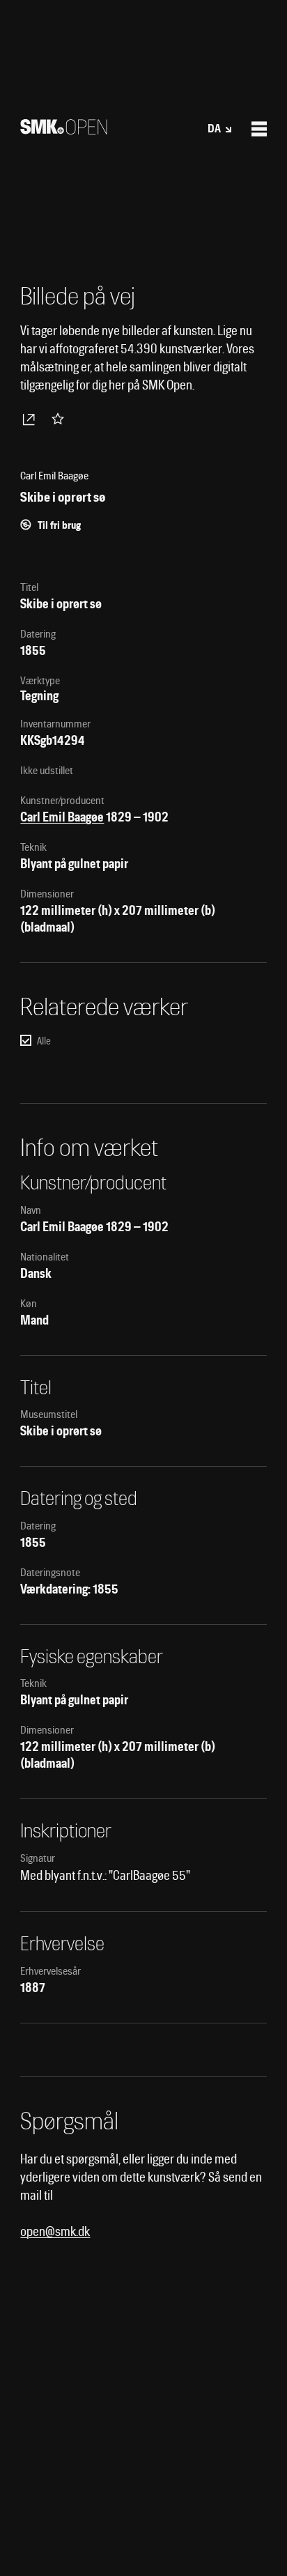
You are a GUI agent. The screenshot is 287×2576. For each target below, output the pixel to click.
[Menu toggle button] (259, 129)
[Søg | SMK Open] (64, 130)
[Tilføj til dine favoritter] (61, 419)
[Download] (31, 419)
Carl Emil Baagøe (62, 817)
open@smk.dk (55, 2231)
